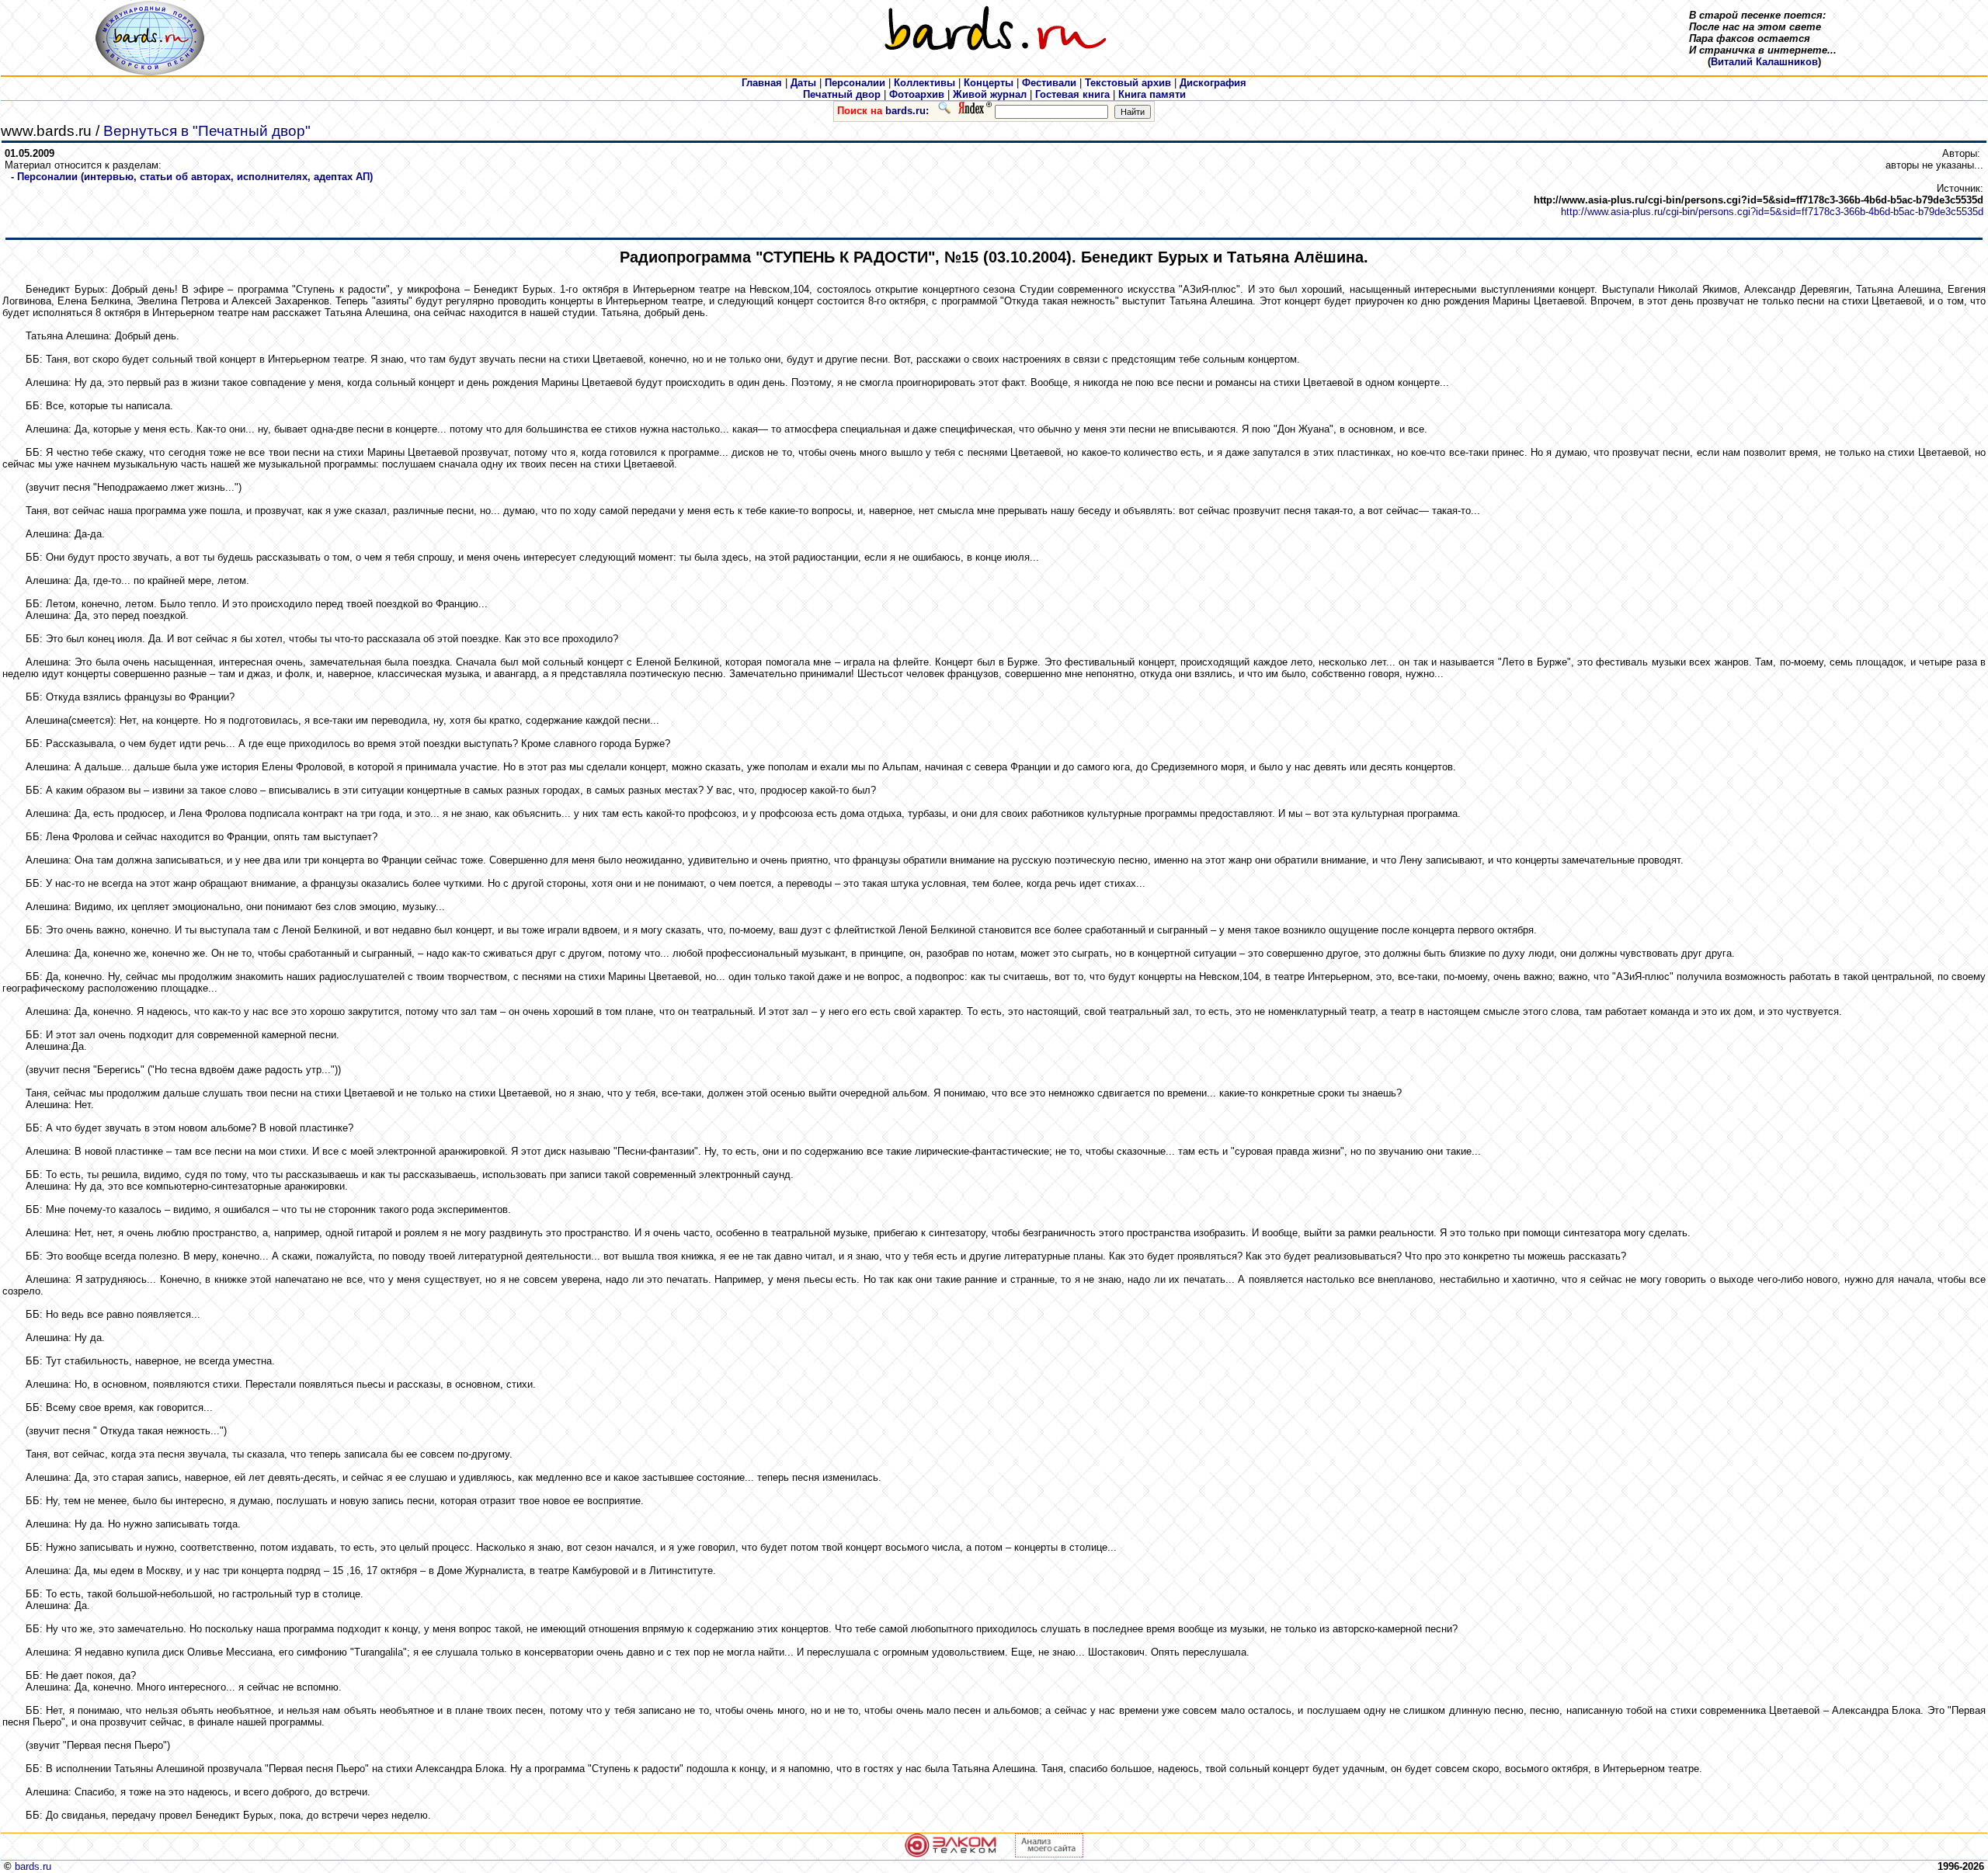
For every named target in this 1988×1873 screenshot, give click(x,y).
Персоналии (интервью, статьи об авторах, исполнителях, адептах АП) (195, 177)
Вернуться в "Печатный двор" (207, 131)
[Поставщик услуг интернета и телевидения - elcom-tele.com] (951, 1854)
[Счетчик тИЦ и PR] (1049, 1854)
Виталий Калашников (1764, 62)
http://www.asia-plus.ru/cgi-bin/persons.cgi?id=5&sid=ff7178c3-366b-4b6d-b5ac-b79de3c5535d (1772, 212)
